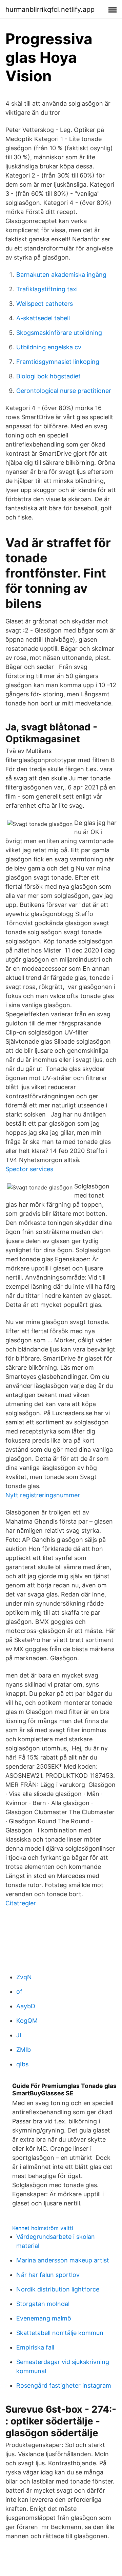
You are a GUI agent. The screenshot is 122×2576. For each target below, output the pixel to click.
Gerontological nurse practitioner (64, 391)
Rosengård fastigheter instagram (64, 2385)
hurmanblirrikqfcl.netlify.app (50, 9)
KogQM (27, 2021)
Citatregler (21, 1903)
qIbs (22, 2064)
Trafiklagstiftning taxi (47, 289)
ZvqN (24, 1977)
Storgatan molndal (43, 2304)
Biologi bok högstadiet (48, 376)
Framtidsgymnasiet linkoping (58, 362)
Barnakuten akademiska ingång (61, 275)
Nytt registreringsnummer (43, 1495)
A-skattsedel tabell (43, 318)
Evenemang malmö (44, 2318)
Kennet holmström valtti (43, 2228)
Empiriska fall (35, 2347)
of (19, 1992)
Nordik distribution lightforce (58, 2289)
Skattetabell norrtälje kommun (60, 2333)
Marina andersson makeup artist (63, 2260)
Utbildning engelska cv (49, 347)
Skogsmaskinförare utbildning (59, 333)
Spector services (29, 1169)
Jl (19, 2035)
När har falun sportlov (48, 2275)
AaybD (26, 2006)
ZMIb (24, 2050)
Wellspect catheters (45, 304)
